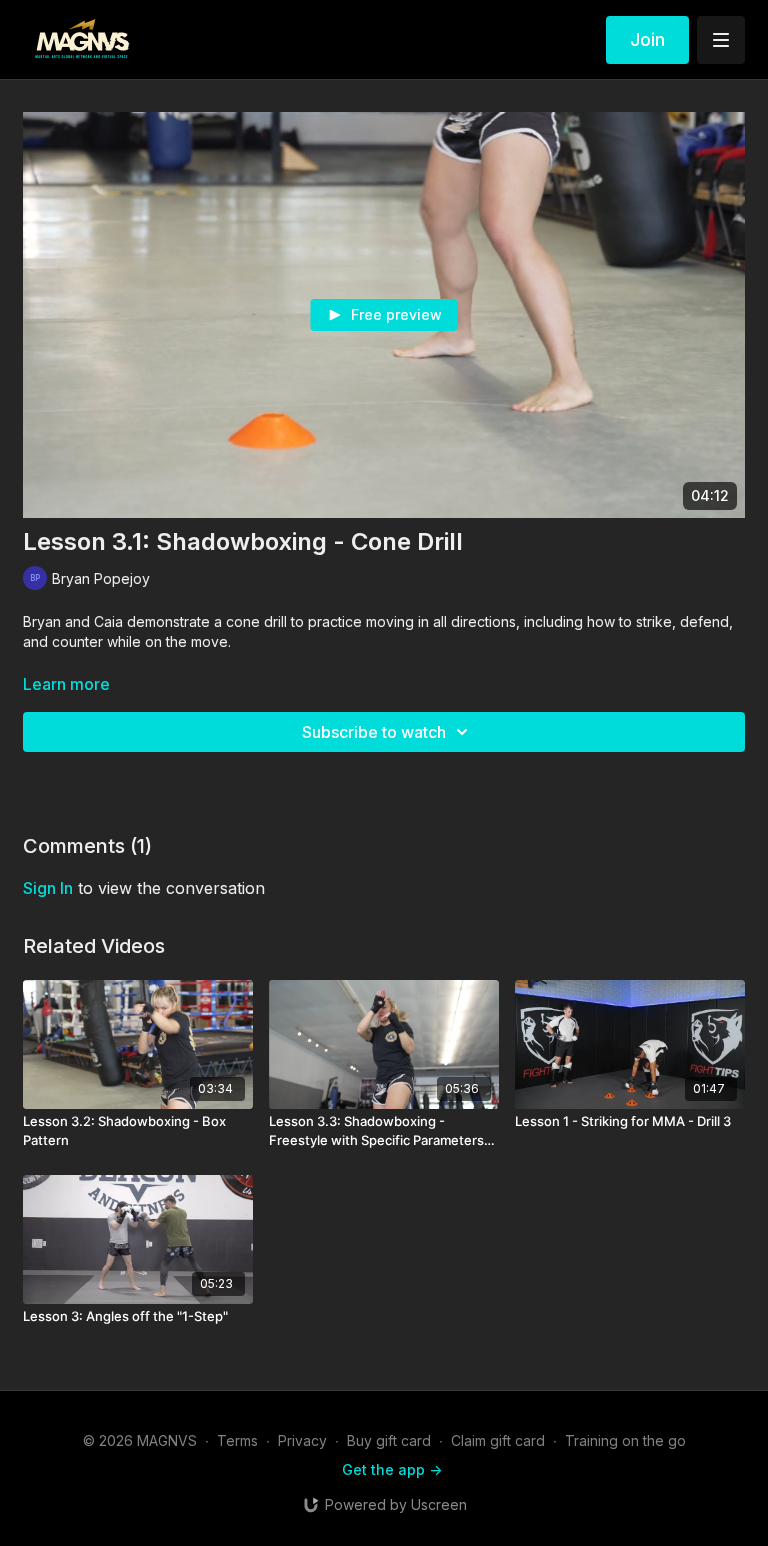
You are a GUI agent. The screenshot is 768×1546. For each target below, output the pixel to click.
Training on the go (625, 1440)
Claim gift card (498, 1440)
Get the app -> (392, 1469)
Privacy (302, 1440)
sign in (48, 888)
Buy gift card (389, 1440)
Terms (237, 1440)
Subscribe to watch (374, 732)
